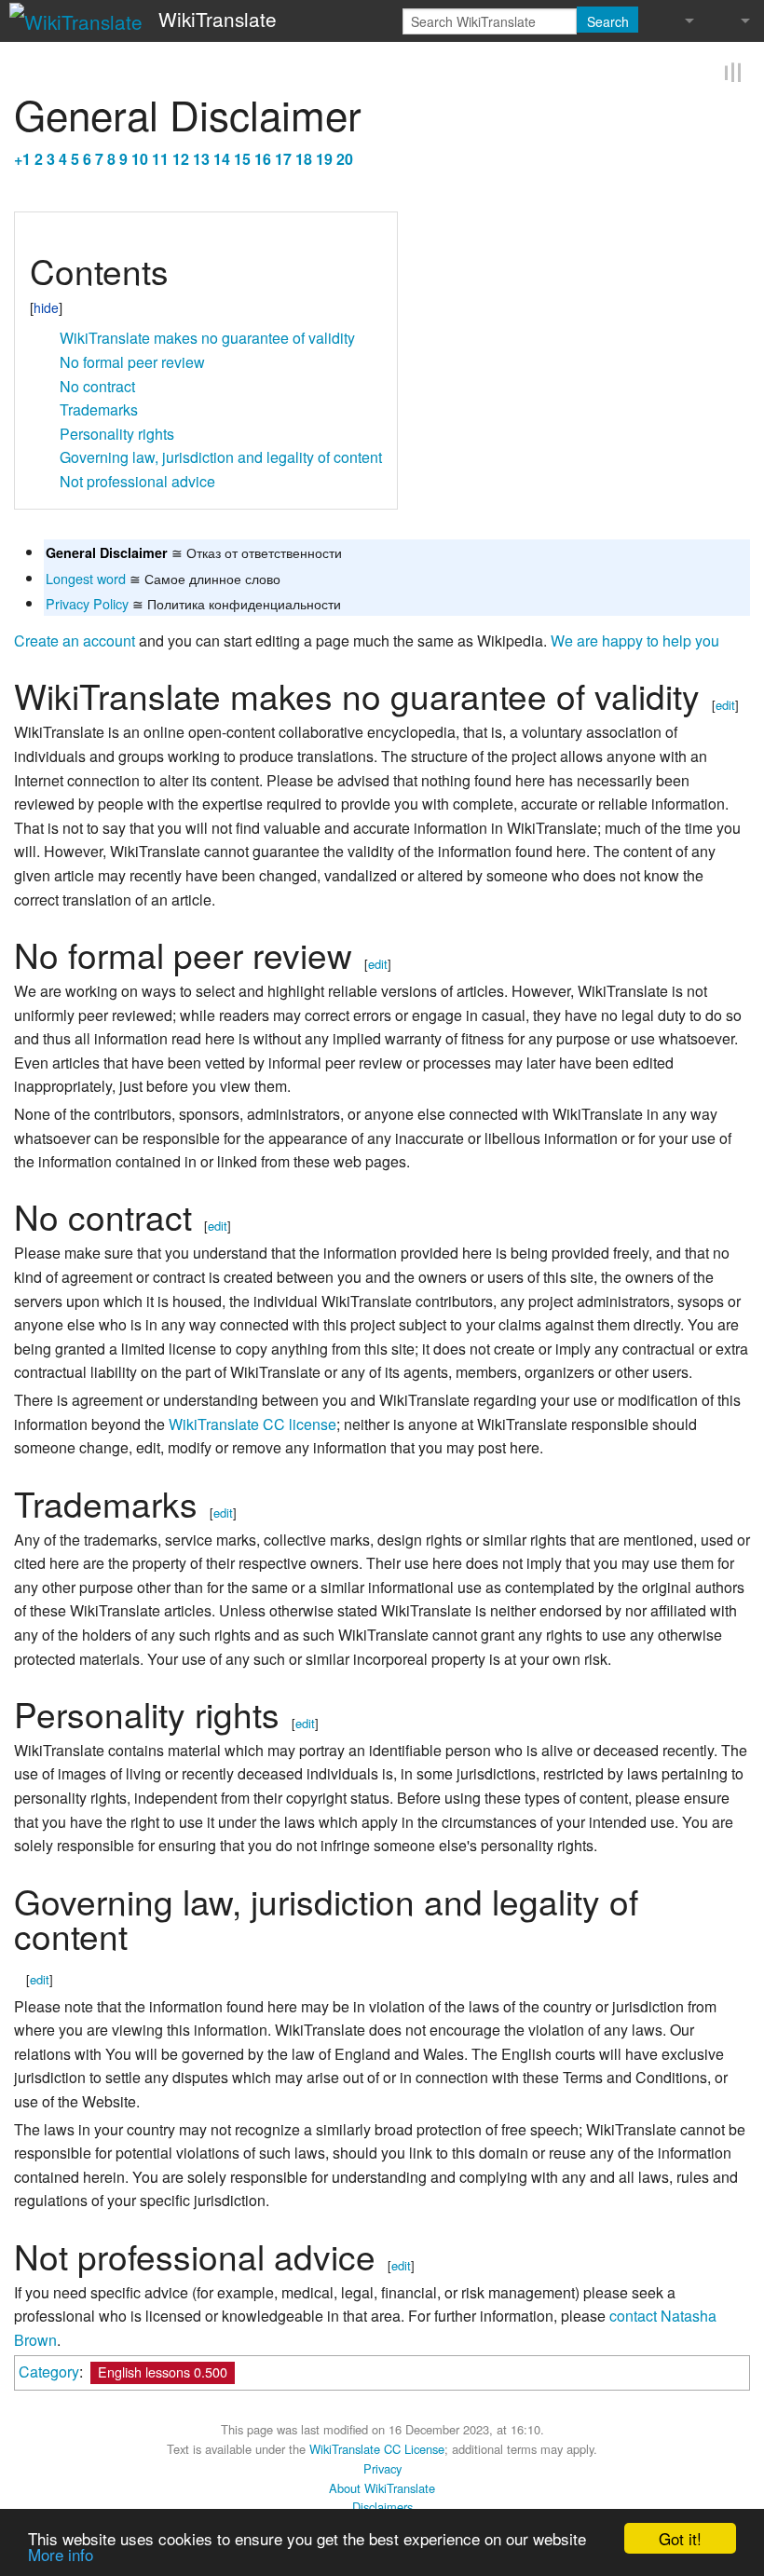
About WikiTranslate (382, 2486)
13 (201, 157)
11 (160, 157)
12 (181, 157)
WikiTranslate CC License (377, 2448)
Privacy (382, 2467)
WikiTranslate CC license (252, 1422)
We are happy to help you (635, 640)
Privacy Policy (87, 601)
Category (49, 2371)
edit (725, 704)
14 (222, 157)
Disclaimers (382, 2506)
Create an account (75, 640)
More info (61, 2554)
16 (263, 157)
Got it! (680, 2538)
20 (345, 157)
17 (283, 157)
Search (608, 21)
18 (304, 157)
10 (140, 157)
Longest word (86, 576)
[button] (36, 232)
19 (324, 157)
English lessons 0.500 (163, 2371)
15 (242, 157)
